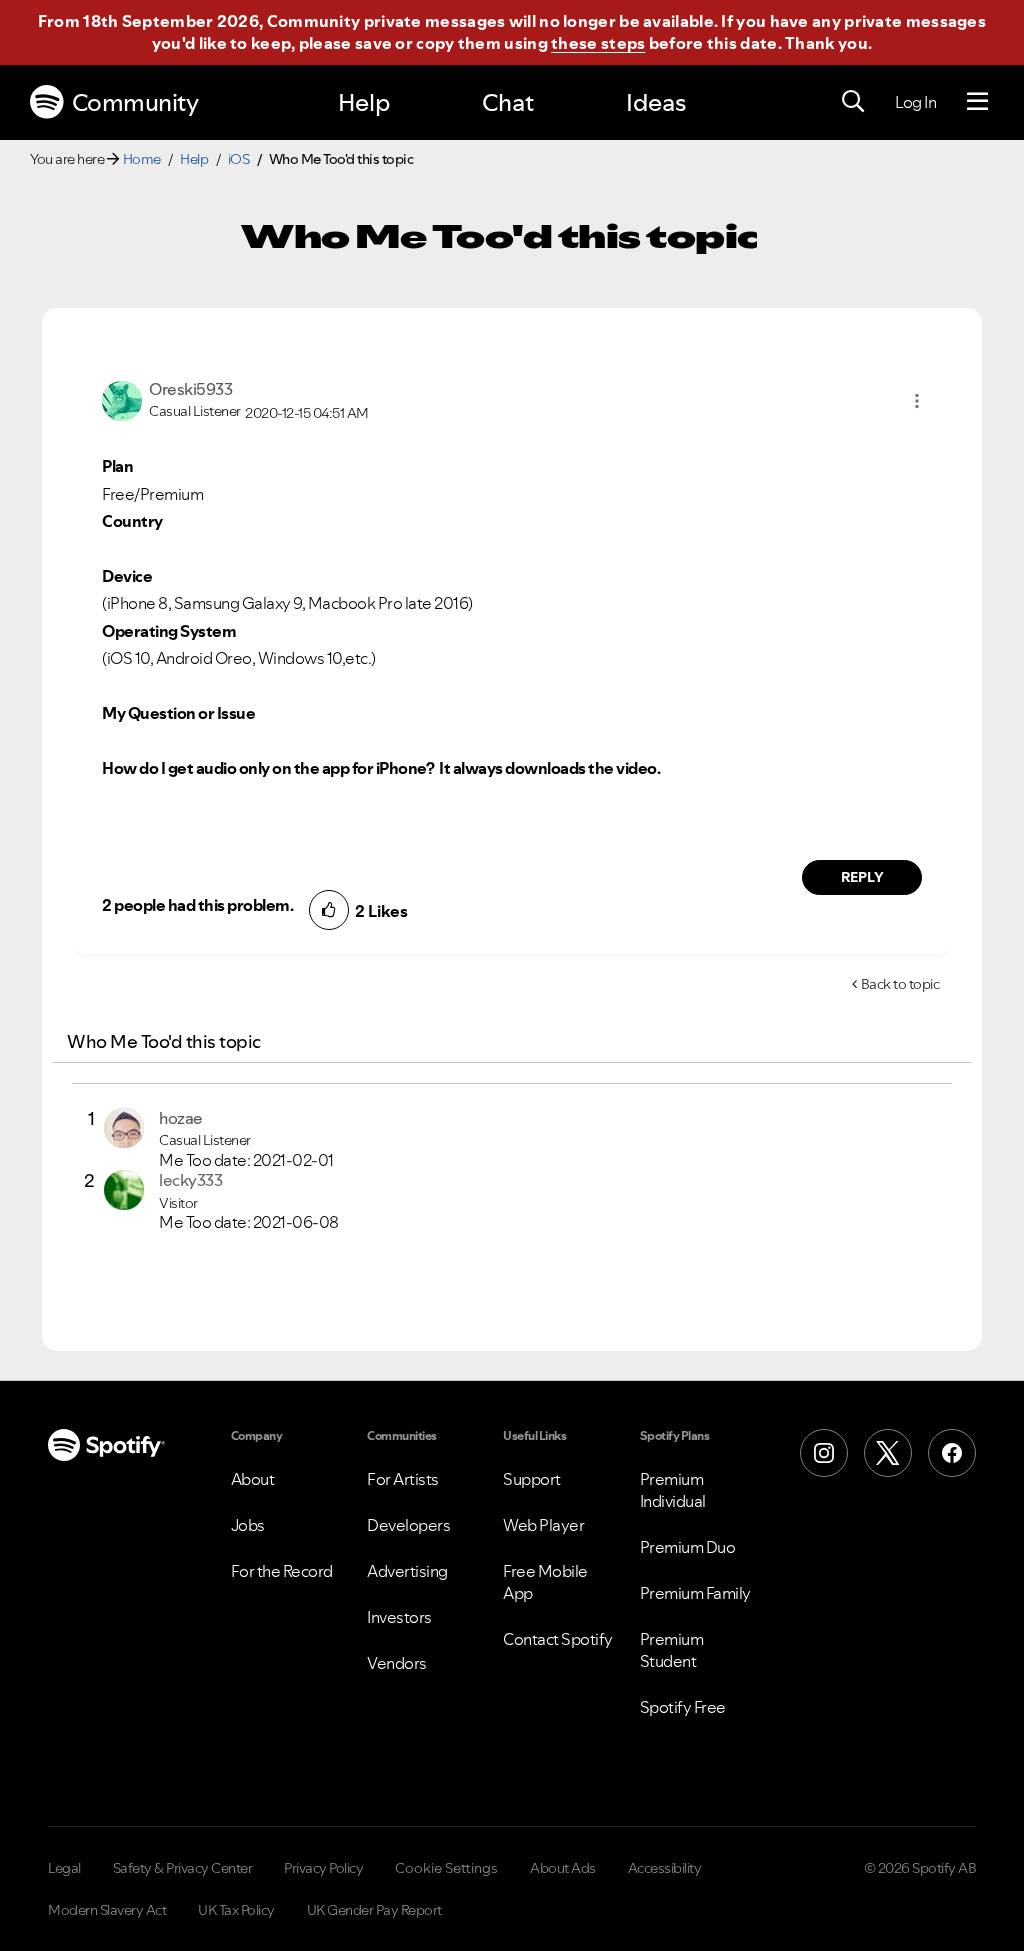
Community (135, 102)
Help (364, 102)
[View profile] (122, 399)
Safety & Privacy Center (183, 1868)
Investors (399, 1617)
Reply (862, 877)
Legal (64, 1868)
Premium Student (672, 1650)
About (253, 1479)
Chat (508, 102)
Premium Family (695, 1593)
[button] (917, 401)
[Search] (853, 102)
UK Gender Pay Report (374, 1910)
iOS (239, 159)
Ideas (656, 102)
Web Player (543, 1525)
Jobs (248, 1525)
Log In (915, 102)
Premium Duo (688, 1547)
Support (532, 1479)
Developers (408, 1525)
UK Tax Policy (236, 1910)
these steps (598, 43)
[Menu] (977, 102)
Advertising (407, 1571)
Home (142, 159)
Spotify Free (683, 1707)
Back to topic (900, 984)
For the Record (282, 1571)
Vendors (397, 1663)
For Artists (403, 1479)
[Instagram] (824, 1453)
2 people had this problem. (197, 905)
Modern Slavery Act (107, 1910)
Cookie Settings (446, 1868)
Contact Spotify (558, 1639)
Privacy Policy (323, 1868)
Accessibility (665, 1868)
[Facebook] (952, 1453)
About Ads (563, 1868)
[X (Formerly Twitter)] (888, 1453)
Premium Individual (673, 1490)
